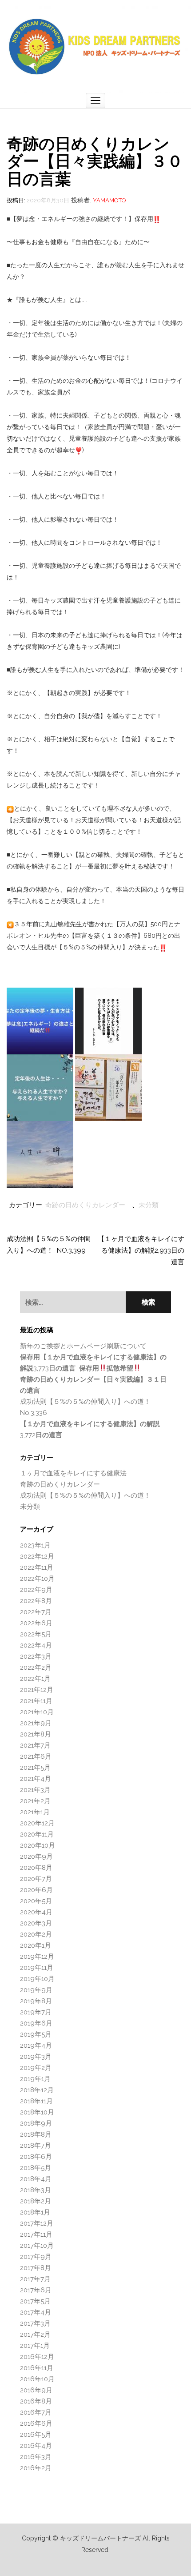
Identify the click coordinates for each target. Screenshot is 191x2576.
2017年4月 (36, 2312)
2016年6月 (36, 2423)
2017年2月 (35, 2335)
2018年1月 (35, 2212)
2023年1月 (35, 1545)
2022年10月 (37, 1579)
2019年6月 (36, 2023)
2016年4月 (36, 2446)
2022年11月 (37, 1567)
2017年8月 (36, 2268)
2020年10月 (38, 1845)
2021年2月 (35, 1801)
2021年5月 (35, 1768)
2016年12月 (37, 2357)
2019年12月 (37, 1957)
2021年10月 (37, 1712)
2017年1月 (35, 2346)
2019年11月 (37, 1968)
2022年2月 (36, 1668)
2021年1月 (35, 1812)
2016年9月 (36, 2390)
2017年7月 (35, 2279)
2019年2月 (36, 2068)
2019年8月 (36, 2001)
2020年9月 (36, 1857)
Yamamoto (109, 200)
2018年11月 (36, 2101)
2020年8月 (36, 1868)
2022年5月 (36, 1634)
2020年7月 (36, 1879)
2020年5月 (36, 1901)
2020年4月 (36, 1912)
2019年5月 (36, 2034)
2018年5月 (36, 2168)
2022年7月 (36, 1612)
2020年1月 (36, 1945)
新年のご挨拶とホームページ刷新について (83, 1346)
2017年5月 (35, 2301)
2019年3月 (36, 2057)
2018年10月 (37, 2112)
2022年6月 (36, 1623)
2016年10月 (37, 2379)
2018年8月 (36, 2134)
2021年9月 (36, 1723)
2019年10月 (37, 1979)
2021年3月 (35, 1790)
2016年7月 (36, 2412)
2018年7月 (36, 2146)
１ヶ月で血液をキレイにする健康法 (73, 1473)
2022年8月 (36, 1601)
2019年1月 (35, 2079)
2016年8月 (36, 2401)
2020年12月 (37, 1823)
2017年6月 (36, 2290)
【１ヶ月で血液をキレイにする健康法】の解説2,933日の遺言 (141, 1250)
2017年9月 (36, 2257)
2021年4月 (36, 1779)
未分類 (149, 1205)
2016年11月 (37, 2368)
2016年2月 (36, 2468)
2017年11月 (36, 2234)
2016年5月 (36, 2435)
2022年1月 (35, 1679)
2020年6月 (36, 1890)
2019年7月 (36, 2012)
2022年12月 (37, 1556)
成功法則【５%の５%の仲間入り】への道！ (85, 1495)
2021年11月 (36, 1701)
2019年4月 (36, 2046)
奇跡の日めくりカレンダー (85, 1205)
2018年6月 (36, 2157)
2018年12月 (37, 2090)
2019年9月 (36, 1990)
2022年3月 (36, 1656)
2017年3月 (35, 2323)
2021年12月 (37, 1690)
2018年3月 (36, 2190)
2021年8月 (36, 1734)
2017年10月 (37, 2246)
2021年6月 (36, 1756)
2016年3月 (36, 2457)
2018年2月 (36, 2201)
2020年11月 (37, 1834)
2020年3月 (36, 1923)
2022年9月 (36, 1590)
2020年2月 (36, 1934)
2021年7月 (35, 1745)
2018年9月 (36, 2123)
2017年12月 (37, 2223)
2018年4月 (36, 2179)
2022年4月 (36, 1645)
